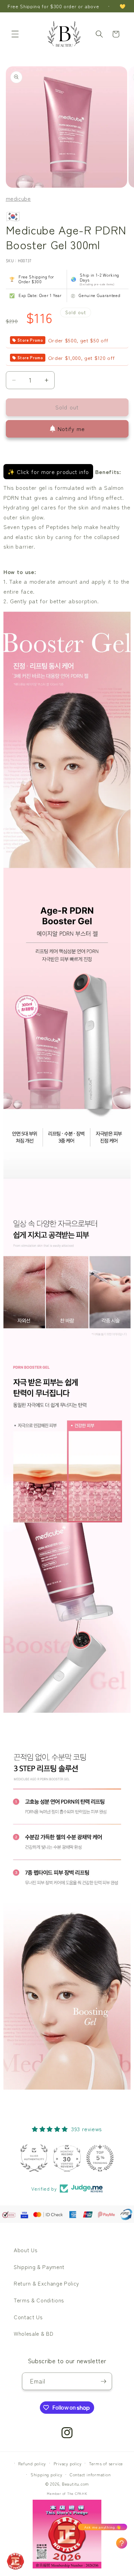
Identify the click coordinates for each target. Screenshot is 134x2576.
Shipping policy (47, 2474)
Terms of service (106, 2463)
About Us (26, 2250)
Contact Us (28, 2317)
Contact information (90, 2474)
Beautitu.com (75, 2484)
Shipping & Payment (39, 2267)
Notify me (71, 429)
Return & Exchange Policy (46, 2283)
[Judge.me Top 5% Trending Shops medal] (100, 2158)
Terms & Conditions (39, 2300)
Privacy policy (68, 2463)
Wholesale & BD (33, 2333)
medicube (18, 198)
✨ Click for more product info (48, 472)
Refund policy (32, 2463)
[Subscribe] (103, 2381)
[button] (15, 34)
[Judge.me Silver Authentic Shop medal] (34, 2158)
